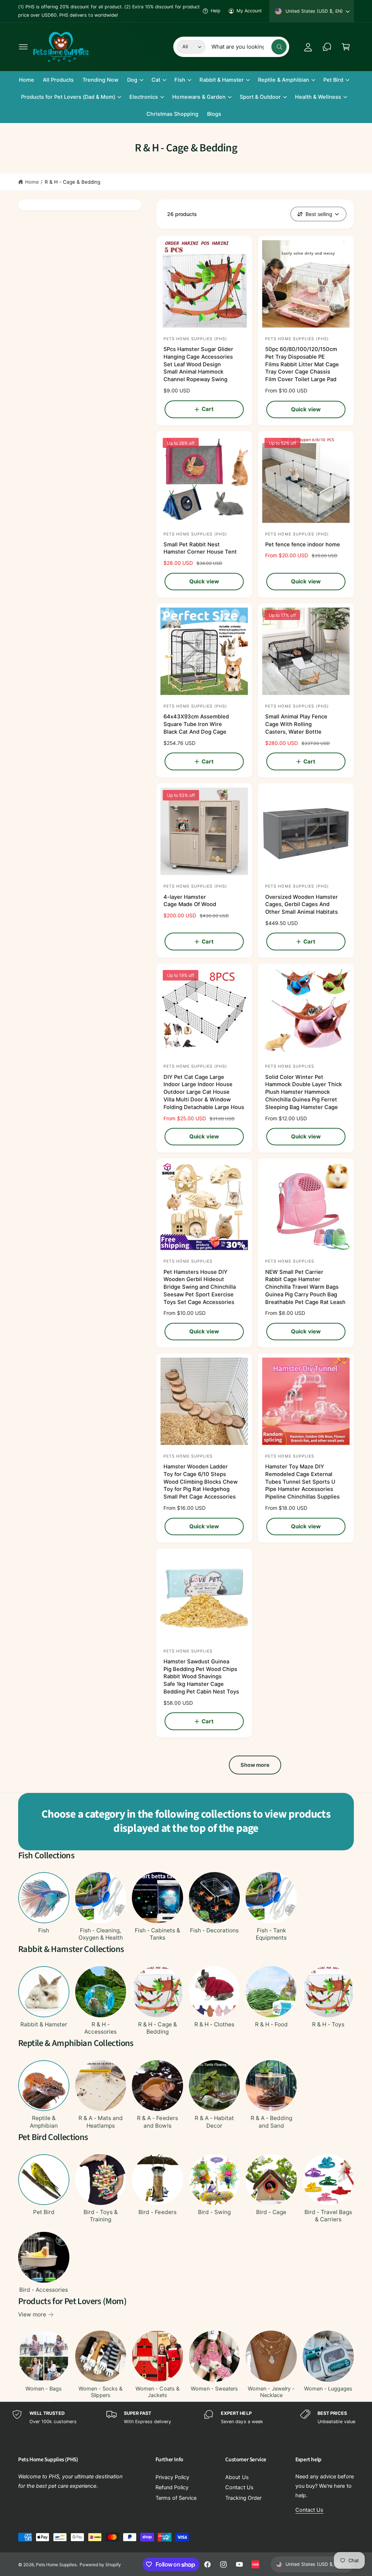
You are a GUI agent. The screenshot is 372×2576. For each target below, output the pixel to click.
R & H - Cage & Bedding (72, 182)
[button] (23, 47)
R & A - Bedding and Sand (271, 2122)
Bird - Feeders (157, 2212)
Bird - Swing (214, 2212)
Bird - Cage (271, 2212)
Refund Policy (172, 2487)
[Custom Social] (255, 2564)
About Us (237, 2477)
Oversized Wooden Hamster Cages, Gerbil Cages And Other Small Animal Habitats (302, 905)
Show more (255, 1765)
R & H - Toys (328, 2024)
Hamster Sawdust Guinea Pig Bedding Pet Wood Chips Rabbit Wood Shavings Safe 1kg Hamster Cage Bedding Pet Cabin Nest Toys (201, 1677)
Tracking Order (243, 2498)
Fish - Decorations (214, 1930)
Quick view (306, 409)
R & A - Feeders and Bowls (157, 2122)
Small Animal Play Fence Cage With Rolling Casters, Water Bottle (296, 724)
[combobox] (249, 47)
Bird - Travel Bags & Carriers (328, 2216)
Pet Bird (44, 2212)
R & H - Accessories (100, 2028)
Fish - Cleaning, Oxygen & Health (101, 1934)
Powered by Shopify (100, 2565)
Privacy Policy (172, 2477)
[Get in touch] (327, 47)
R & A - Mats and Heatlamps (101, 2122)
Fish (44, 1930)
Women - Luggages (328, 2389)
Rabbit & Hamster (44, 2024)
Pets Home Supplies (56, 2565)
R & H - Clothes (214, 2024)
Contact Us (239, 2487)
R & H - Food (271, 2024)
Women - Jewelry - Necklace (271, 2392)
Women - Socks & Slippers (100, 2392)
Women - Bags (44, 2389)
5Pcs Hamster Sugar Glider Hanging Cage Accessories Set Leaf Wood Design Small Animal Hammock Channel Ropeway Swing (198, 364)
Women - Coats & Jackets (157, 2392)
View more (32, 2314)
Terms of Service (176, 2498)
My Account (249, 11)
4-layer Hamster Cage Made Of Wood (190, 901)
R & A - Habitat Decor (214, 2122)
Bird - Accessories (44, 2290)
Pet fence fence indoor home (303, 545)
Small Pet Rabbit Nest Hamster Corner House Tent (200, 548)
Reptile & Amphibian (44, 2122)
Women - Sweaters (214, 2389)
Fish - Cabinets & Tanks (157, 1934)
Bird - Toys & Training (101, 2216)
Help (216, 11)
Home (32, 182)
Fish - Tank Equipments (271, 1934)
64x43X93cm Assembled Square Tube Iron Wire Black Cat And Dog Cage (196, 724)
